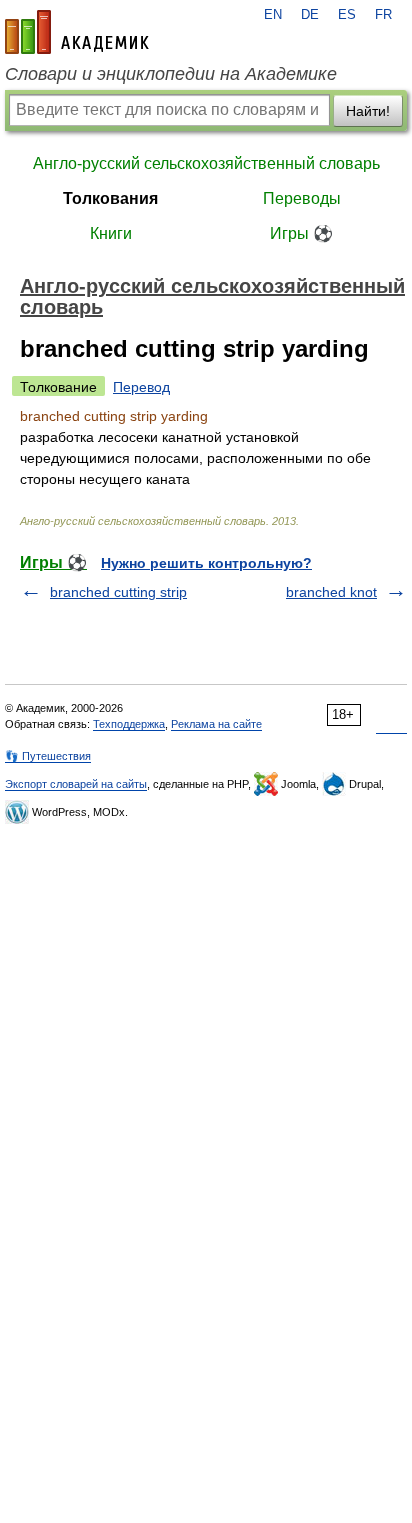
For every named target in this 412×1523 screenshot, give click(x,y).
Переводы (302, 198)
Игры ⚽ (301, 233)
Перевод (141, 387)
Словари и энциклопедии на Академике (171, 74)
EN (273, 15)
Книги (111, 233)
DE (310, 15)
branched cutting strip (118, 592)
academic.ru (77, 32)
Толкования (110, 198)
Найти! (368, 111)
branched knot (331, 592)
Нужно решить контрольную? (206, 563)
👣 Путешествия (48, 756)
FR (383, 15)
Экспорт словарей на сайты (76, 784)
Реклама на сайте (216, 724)
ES (347, 15)
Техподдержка (129, 724)
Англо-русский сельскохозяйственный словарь (206, 163)
